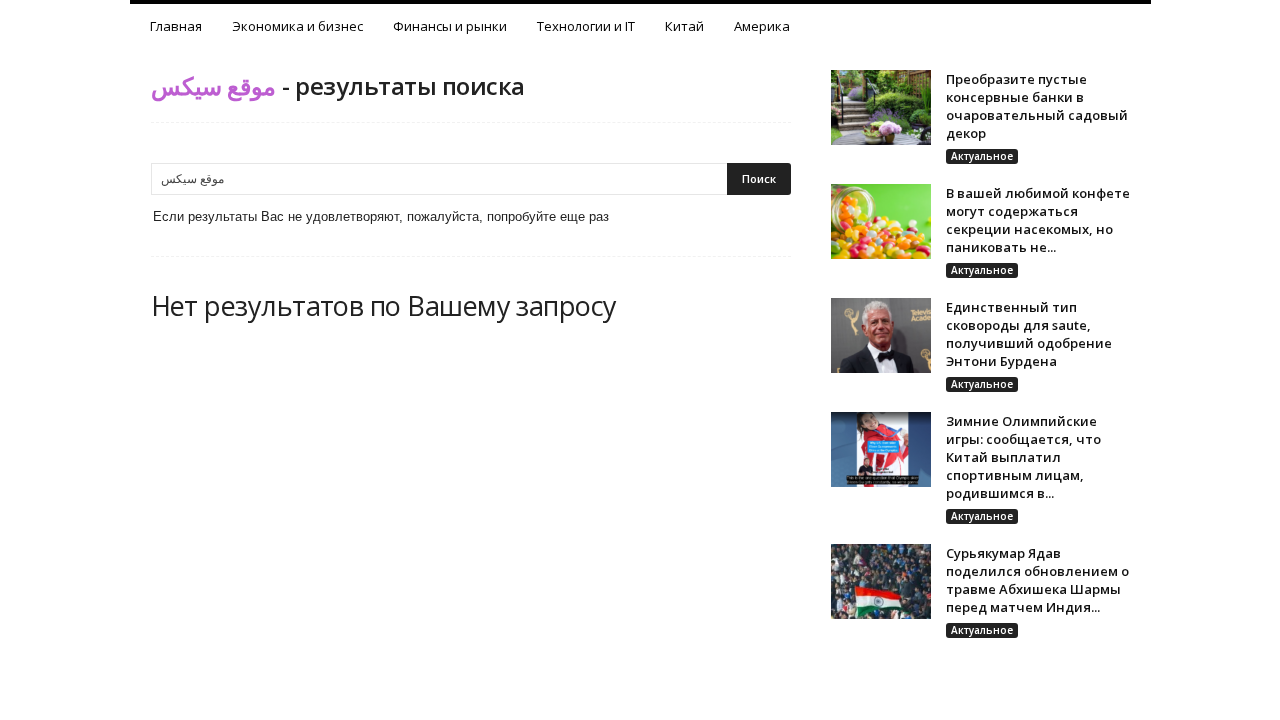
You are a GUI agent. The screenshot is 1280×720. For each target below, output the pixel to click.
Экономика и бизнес (297, 26)
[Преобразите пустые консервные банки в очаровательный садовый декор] (881, 107)
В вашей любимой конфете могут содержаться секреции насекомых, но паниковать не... (1038, 220)
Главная (176, 26)
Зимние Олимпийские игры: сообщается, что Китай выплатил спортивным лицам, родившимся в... (1023, 457)
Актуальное (982, 156)
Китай (684, 26)
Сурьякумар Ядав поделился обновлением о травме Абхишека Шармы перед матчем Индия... (1037, 580)
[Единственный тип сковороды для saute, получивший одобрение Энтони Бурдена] (881, 335)
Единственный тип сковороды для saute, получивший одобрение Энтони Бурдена (1029, 334)
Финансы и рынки (450, 26)
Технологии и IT (586, 26)
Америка (762, 26)
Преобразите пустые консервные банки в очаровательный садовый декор (1037, 106)
